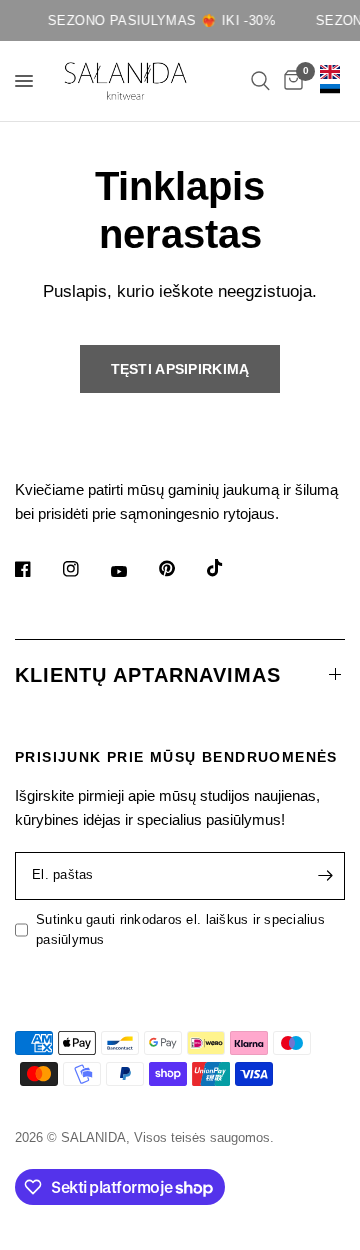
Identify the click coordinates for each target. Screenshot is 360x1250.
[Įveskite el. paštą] (325, 876)
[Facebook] (37, 569)
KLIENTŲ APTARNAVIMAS (148, 675)
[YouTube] (133, 572)
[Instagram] (85, 569)
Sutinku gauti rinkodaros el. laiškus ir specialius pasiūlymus (180, 930)
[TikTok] (229, 568)
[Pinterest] (181, 569)
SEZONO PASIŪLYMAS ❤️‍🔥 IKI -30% (159, 20)
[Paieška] (260, 81)
